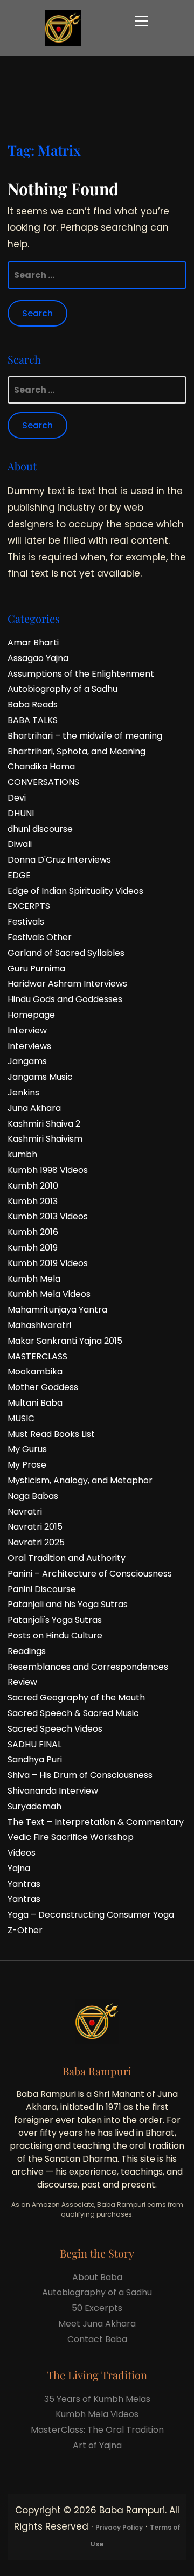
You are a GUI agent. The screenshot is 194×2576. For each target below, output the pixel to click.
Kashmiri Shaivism (45, 1139)
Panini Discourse (42, 1589)
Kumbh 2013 (33, 1201)
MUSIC (21, 1418)
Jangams (27, 1061)
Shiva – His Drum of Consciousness (80, 1775)
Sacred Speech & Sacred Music (73, 1713)
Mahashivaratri (39, 1325)
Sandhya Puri (35, 1759)
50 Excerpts (97, 2308)
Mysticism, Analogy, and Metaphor (80, 1480)
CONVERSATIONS (43, 782)
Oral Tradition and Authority (67, 1558)
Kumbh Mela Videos (49, 1294)
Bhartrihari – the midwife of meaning (85, 736)
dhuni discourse (40, 829)
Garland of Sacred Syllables (66, 953)
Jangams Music (40, 1077)
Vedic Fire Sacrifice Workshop (71, 1837)
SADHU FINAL (34, 1744)
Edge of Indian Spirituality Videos (75, 891)
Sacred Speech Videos (55, 1729)
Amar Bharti (33, 643)
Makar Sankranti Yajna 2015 (65, 1341)
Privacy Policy (119, 2527)
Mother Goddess (43, 1387)
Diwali (20, 844)
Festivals (26, 922)
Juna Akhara (34, 1108)
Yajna (19, 1868)
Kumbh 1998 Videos (48, 1170)
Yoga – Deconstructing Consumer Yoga (91, 1915)
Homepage (31, 1015)
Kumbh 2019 (33, 1248)
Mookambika (35, 1372)
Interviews (29, 1046)
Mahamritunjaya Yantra (57, 1310)
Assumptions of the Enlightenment (81, 674)
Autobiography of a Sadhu (63, 689)
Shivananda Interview (53, 1791)
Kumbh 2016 (33, 1232)
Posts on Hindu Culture (55, 1636)
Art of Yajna (97, 2445)
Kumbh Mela (34, 1279)
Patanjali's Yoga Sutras (55, 1620)
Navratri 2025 (36, 1542)
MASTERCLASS (37, 1356)
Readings (27, 1651)
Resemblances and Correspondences (88, 1667)
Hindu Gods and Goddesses (65, 999)
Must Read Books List (51, 1434)
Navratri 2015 (35, 1527)
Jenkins (23, 1092)
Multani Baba (35, 1403)
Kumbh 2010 (33, 1186)
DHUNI (21, 813)
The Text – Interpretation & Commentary (96, 1822)
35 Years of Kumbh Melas (97, 2399)
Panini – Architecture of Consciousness (90, 1574)
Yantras (24, 1884)
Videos (22, 1853)
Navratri (25, 1512)
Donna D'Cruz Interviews (59, 860)
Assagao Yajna (38, 658)
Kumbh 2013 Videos (48, 1216)
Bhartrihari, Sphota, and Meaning (77, 751)
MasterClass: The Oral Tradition (97, 2430)
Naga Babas (33, 1496)
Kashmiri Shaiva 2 (44, 1124)
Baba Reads (33, 704)
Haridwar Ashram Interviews (67, 984)
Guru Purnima (36, 968)
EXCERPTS (29, 906)
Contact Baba (97, 2339)
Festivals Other (40, 937)
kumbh (22, 1154)
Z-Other (25, 1930)
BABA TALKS (33, 720)
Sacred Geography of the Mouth (76, 1697)
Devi (17, 798)
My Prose (27, 1465)
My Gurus (27, 1449)
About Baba (97, 2277)
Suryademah (34, 1806)
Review (22, 1682)
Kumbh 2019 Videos (48, 1263)
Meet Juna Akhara (97, 2324)
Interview (27, 1030)
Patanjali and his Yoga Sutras (68, 1604)
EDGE (19, 875)
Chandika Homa (41, 766)
